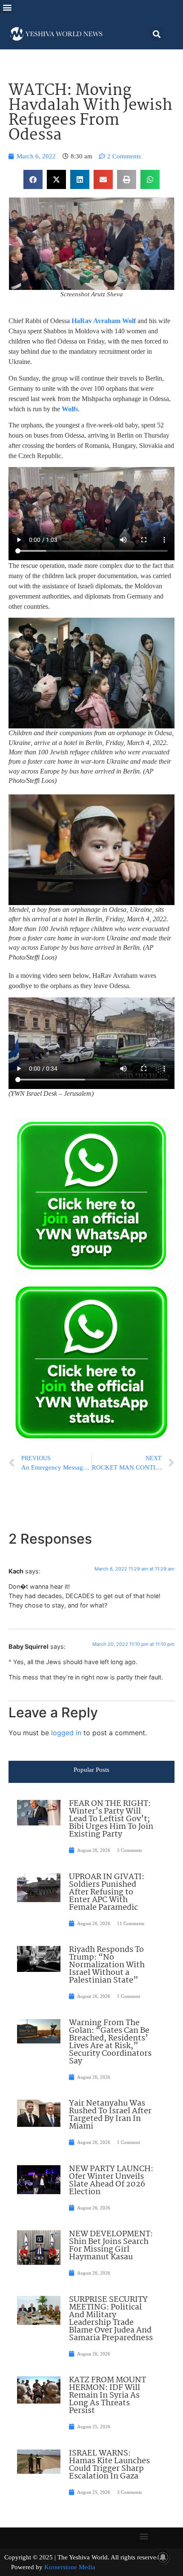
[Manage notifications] (163, 2557)
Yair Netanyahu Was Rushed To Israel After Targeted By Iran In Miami (110, 2115)
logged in (66, 1733)
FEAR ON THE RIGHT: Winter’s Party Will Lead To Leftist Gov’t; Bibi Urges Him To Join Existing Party (111, 1819)
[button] (7, 7)
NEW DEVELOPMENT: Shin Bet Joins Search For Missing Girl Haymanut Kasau (111, 2246)
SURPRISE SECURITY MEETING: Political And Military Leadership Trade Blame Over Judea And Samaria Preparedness (111, 2319)
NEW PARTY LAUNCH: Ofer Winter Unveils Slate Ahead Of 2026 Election (111, 2181)
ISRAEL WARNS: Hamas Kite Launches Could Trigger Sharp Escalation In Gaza (109, 2465)
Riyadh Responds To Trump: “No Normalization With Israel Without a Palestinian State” (107, 1965)
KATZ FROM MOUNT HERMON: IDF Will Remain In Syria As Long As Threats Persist (107, 2395)
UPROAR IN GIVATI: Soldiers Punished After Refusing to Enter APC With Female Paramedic (107, 1892)
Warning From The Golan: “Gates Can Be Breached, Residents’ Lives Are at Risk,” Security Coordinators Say (110, 2042)
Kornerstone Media (70, 2567)
